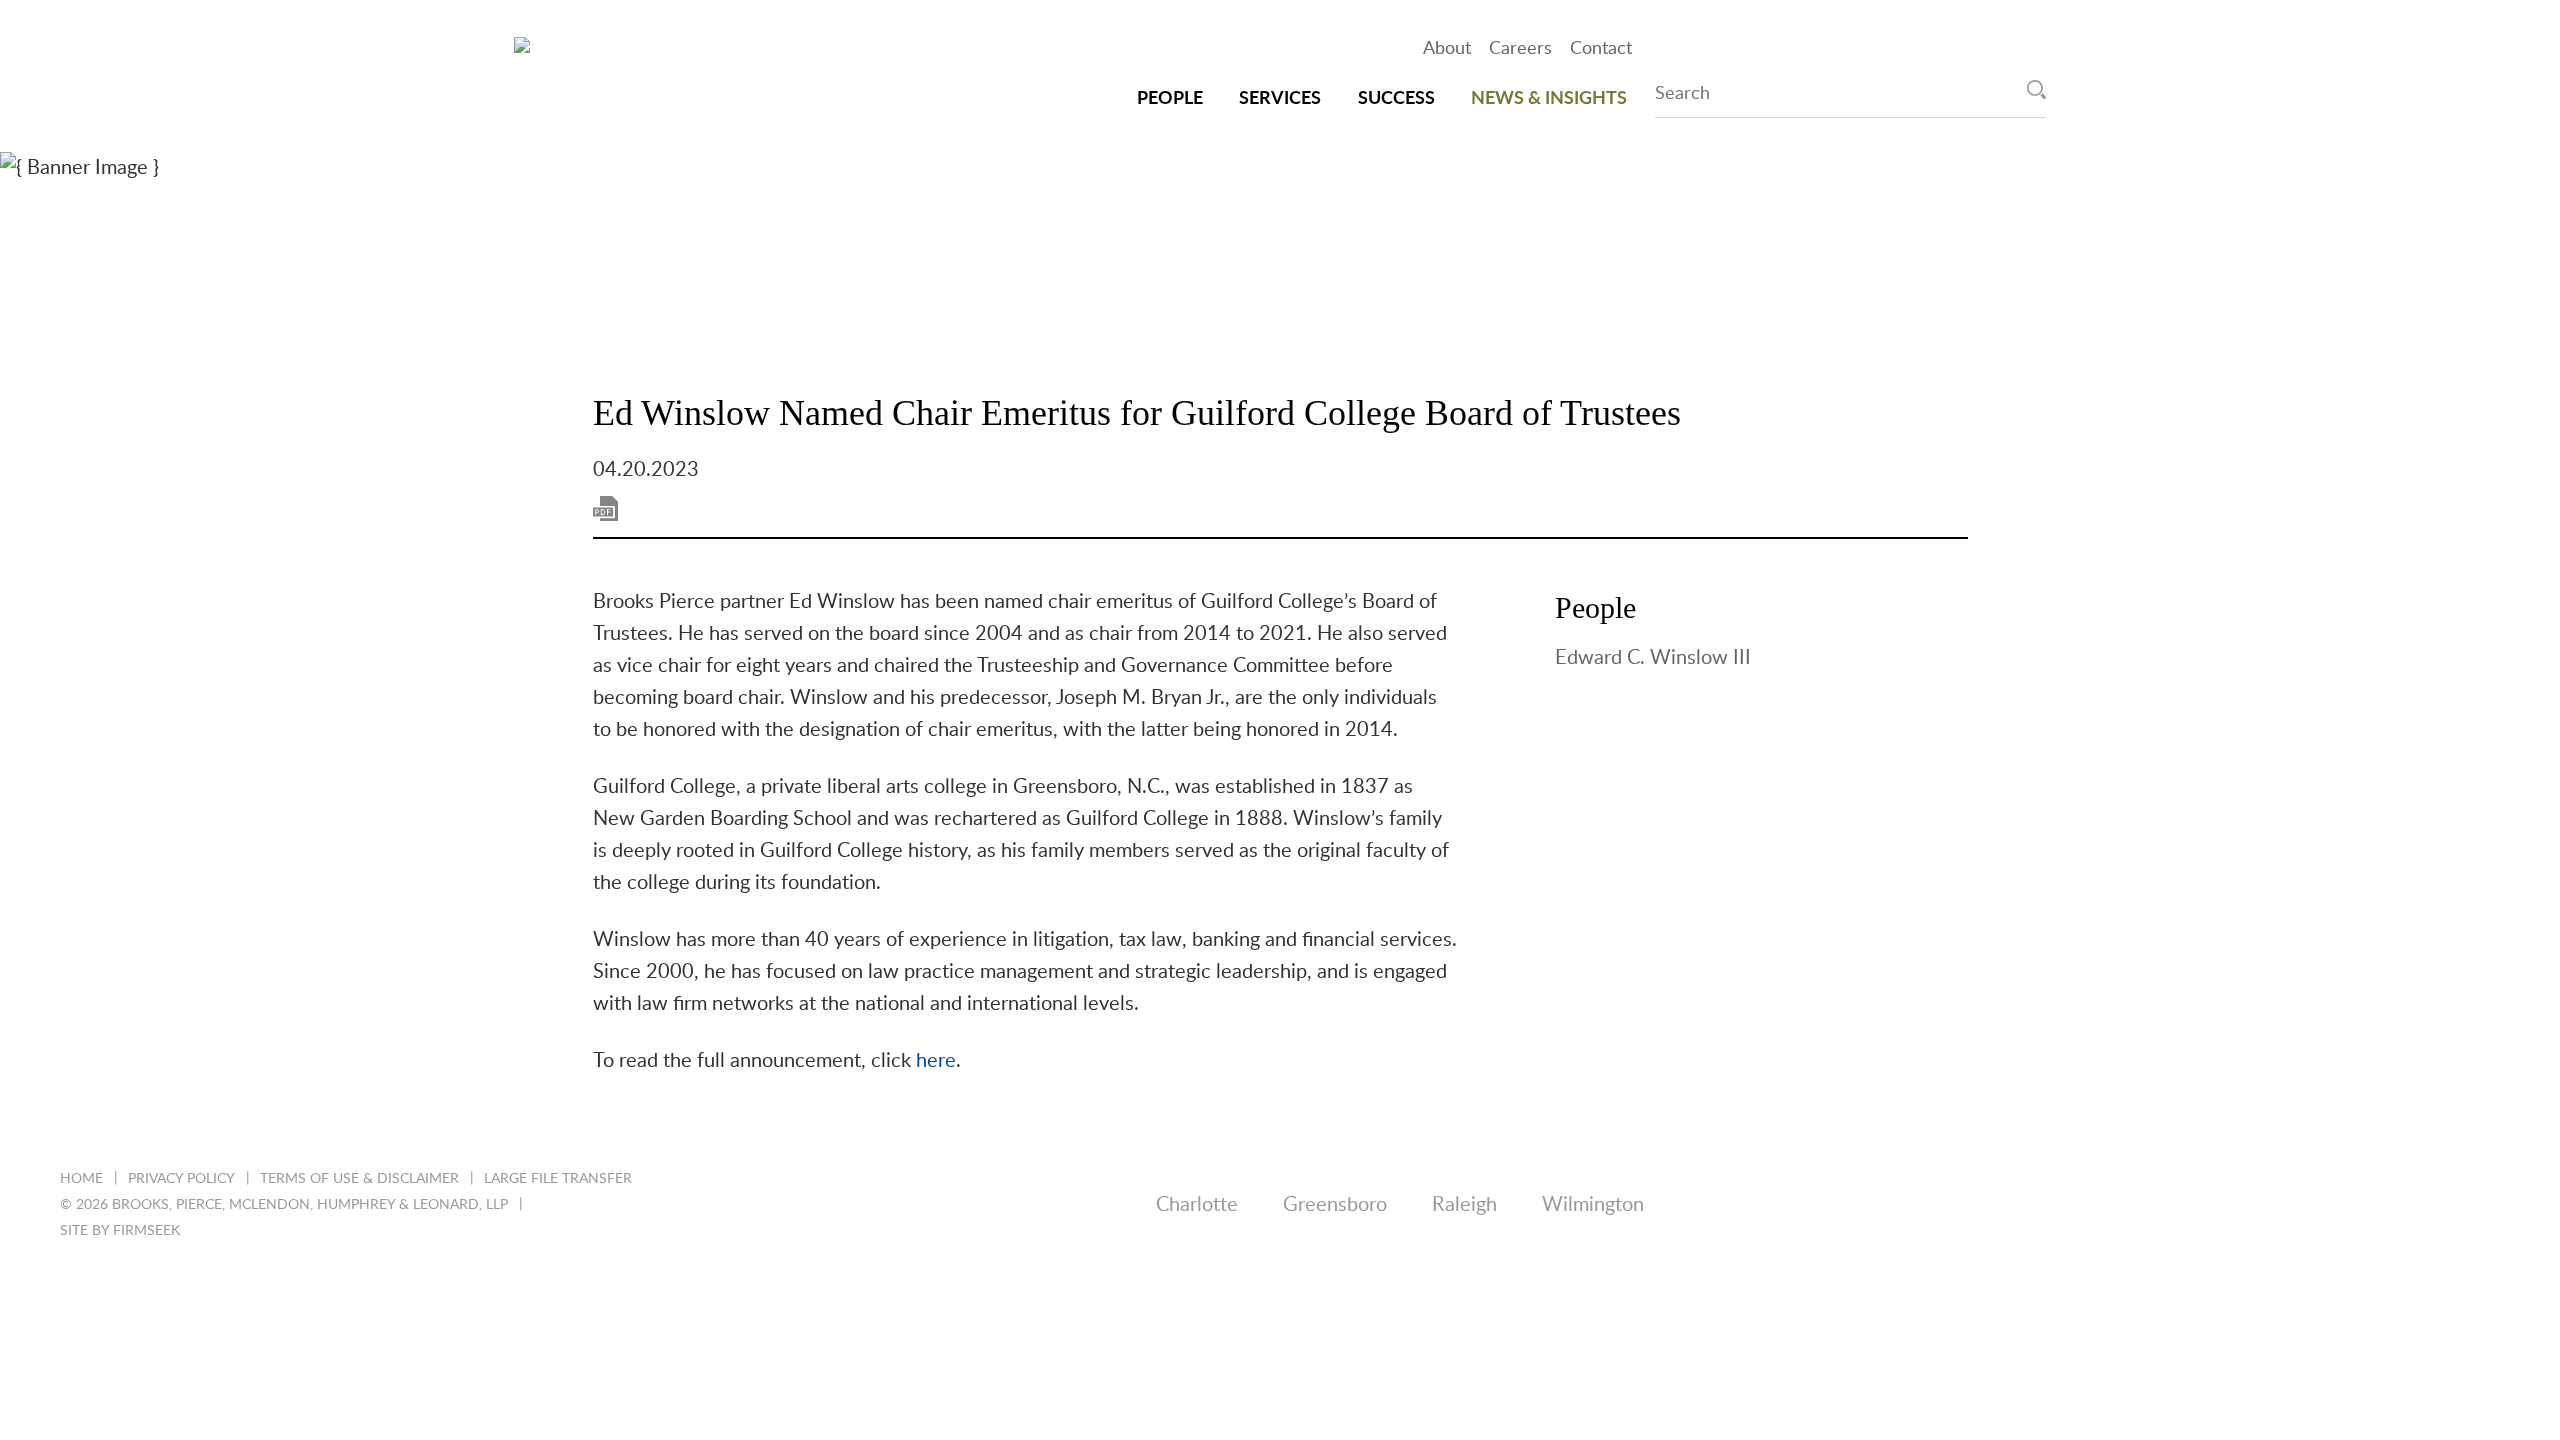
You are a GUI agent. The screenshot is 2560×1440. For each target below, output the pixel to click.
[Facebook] (2325, 1206)
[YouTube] (2479, 1206)
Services (1280, 99)
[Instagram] (2402, 1206)
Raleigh (1464, 1205)
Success (1396, 99)
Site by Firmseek (120, 1231)
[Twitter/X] (2248, 1206)
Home (81, 1179)
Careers (1520, 49)
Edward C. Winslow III (1653, 658)
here (936, 1061)
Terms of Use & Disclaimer (359, 1179)
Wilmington (1593, 1205)
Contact (1601, 49)
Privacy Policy (181, 1179)
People (1170, 99)
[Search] (2036, 89)
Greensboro (1335, 1205)
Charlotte (1197, 1205)
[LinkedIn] (2171, 1206)
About (1447, 49)
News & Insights (1549, 99)
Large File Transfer (558, 1179)
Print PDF (605, 508)
